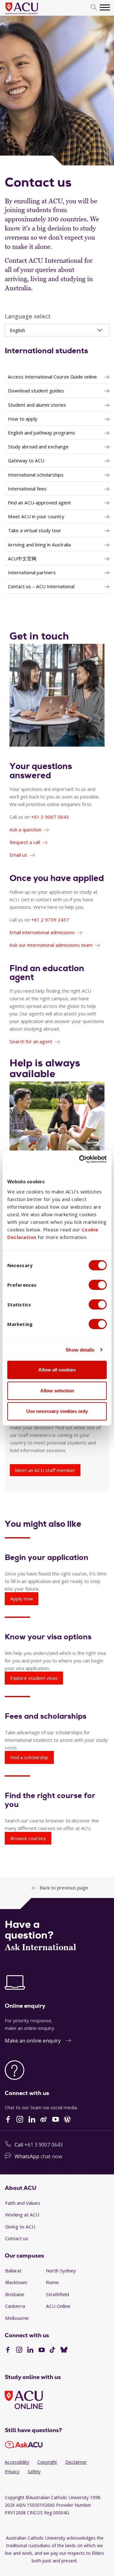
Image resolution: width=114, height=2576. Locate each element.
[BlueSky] (64, 2351)
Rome (52, 2282)
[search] (94, 8)
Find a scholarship (29, 1757)
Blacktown (16, 2282)
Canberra (15, 2306)
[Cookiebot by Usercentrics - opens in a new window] (80, 1159)
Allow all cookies (57, 1370)
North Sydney (61, 2271)
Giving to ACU (20, 2227)
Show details (80, 1350)
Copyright (47, 2462)
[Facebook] (8, 2351)
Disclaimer (76, 2462)
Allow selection (57, 1391)
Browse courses (28, 1838)
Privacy (12, 2471)
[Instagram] (19, 2351)
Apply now (22, 1599)
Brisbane (15, 2294)
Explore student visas (34, 1678)
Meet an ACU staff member (45, 1470)
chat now (51, 2156)
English (17, 330)
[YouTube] (42, 2351)
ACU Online (58, 2306)
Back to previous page (64, 1888)
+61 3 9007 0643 (50, 817)
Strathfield (57, 2294)
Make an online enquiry (33, 2041)
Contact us (17, 2238)
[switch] (98, 1285)
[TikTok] (52, 2351)
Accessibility (17, 2462)
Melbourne (17, 2318)
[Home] (31, 15)
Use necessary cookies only (57, 1411)
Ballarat (13, 2271)
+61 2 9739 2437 (50, 920)
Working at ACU (22, 2215)
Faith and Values (23, 2203)
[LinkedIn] (30, 2351)
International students (46, 351)
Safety (34, 2471)
